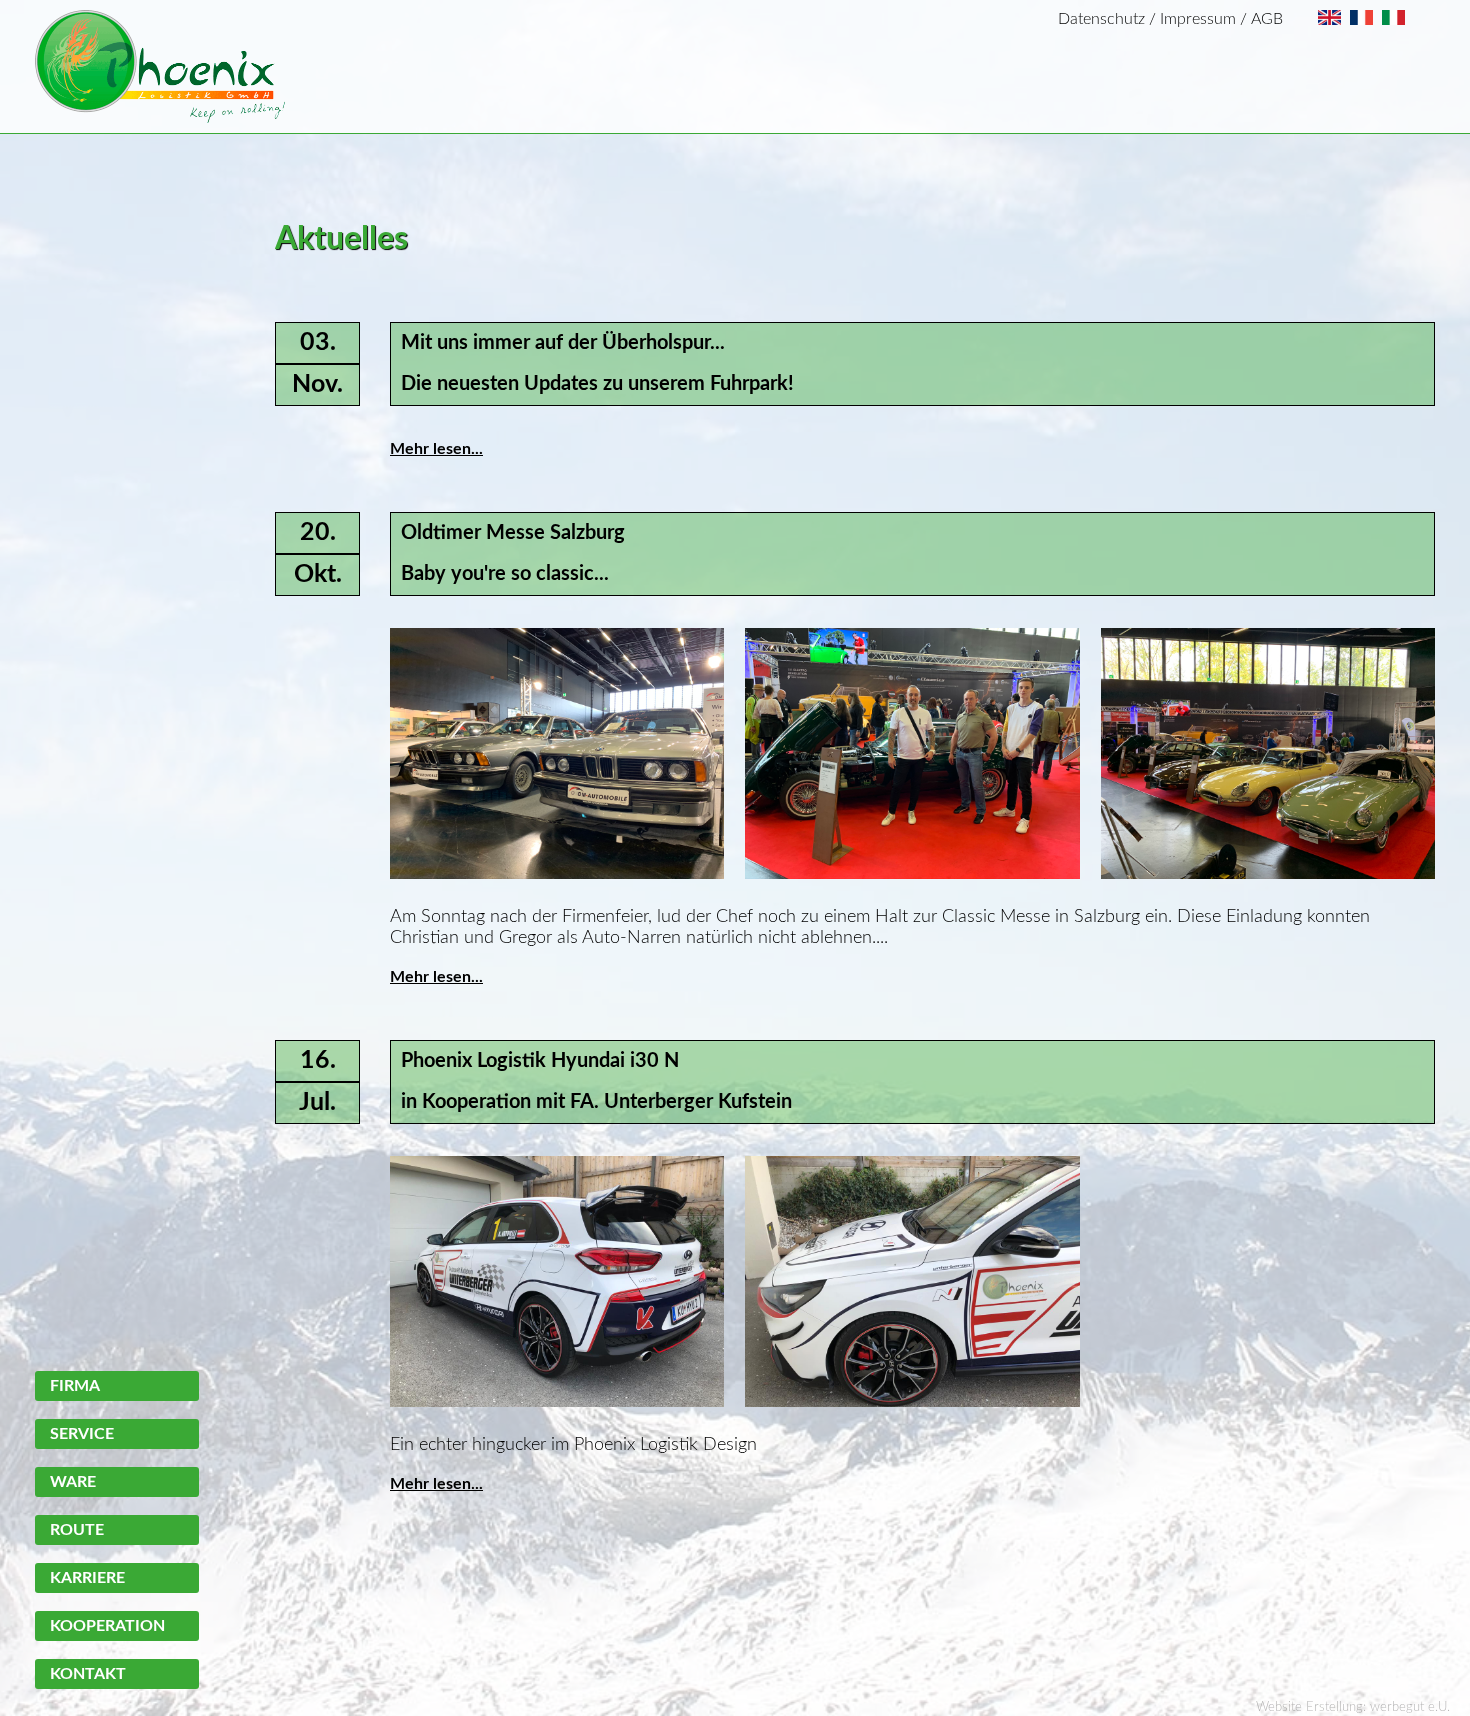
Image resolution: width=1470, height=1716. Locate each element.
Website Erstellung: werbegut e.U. (1353, 1707)
